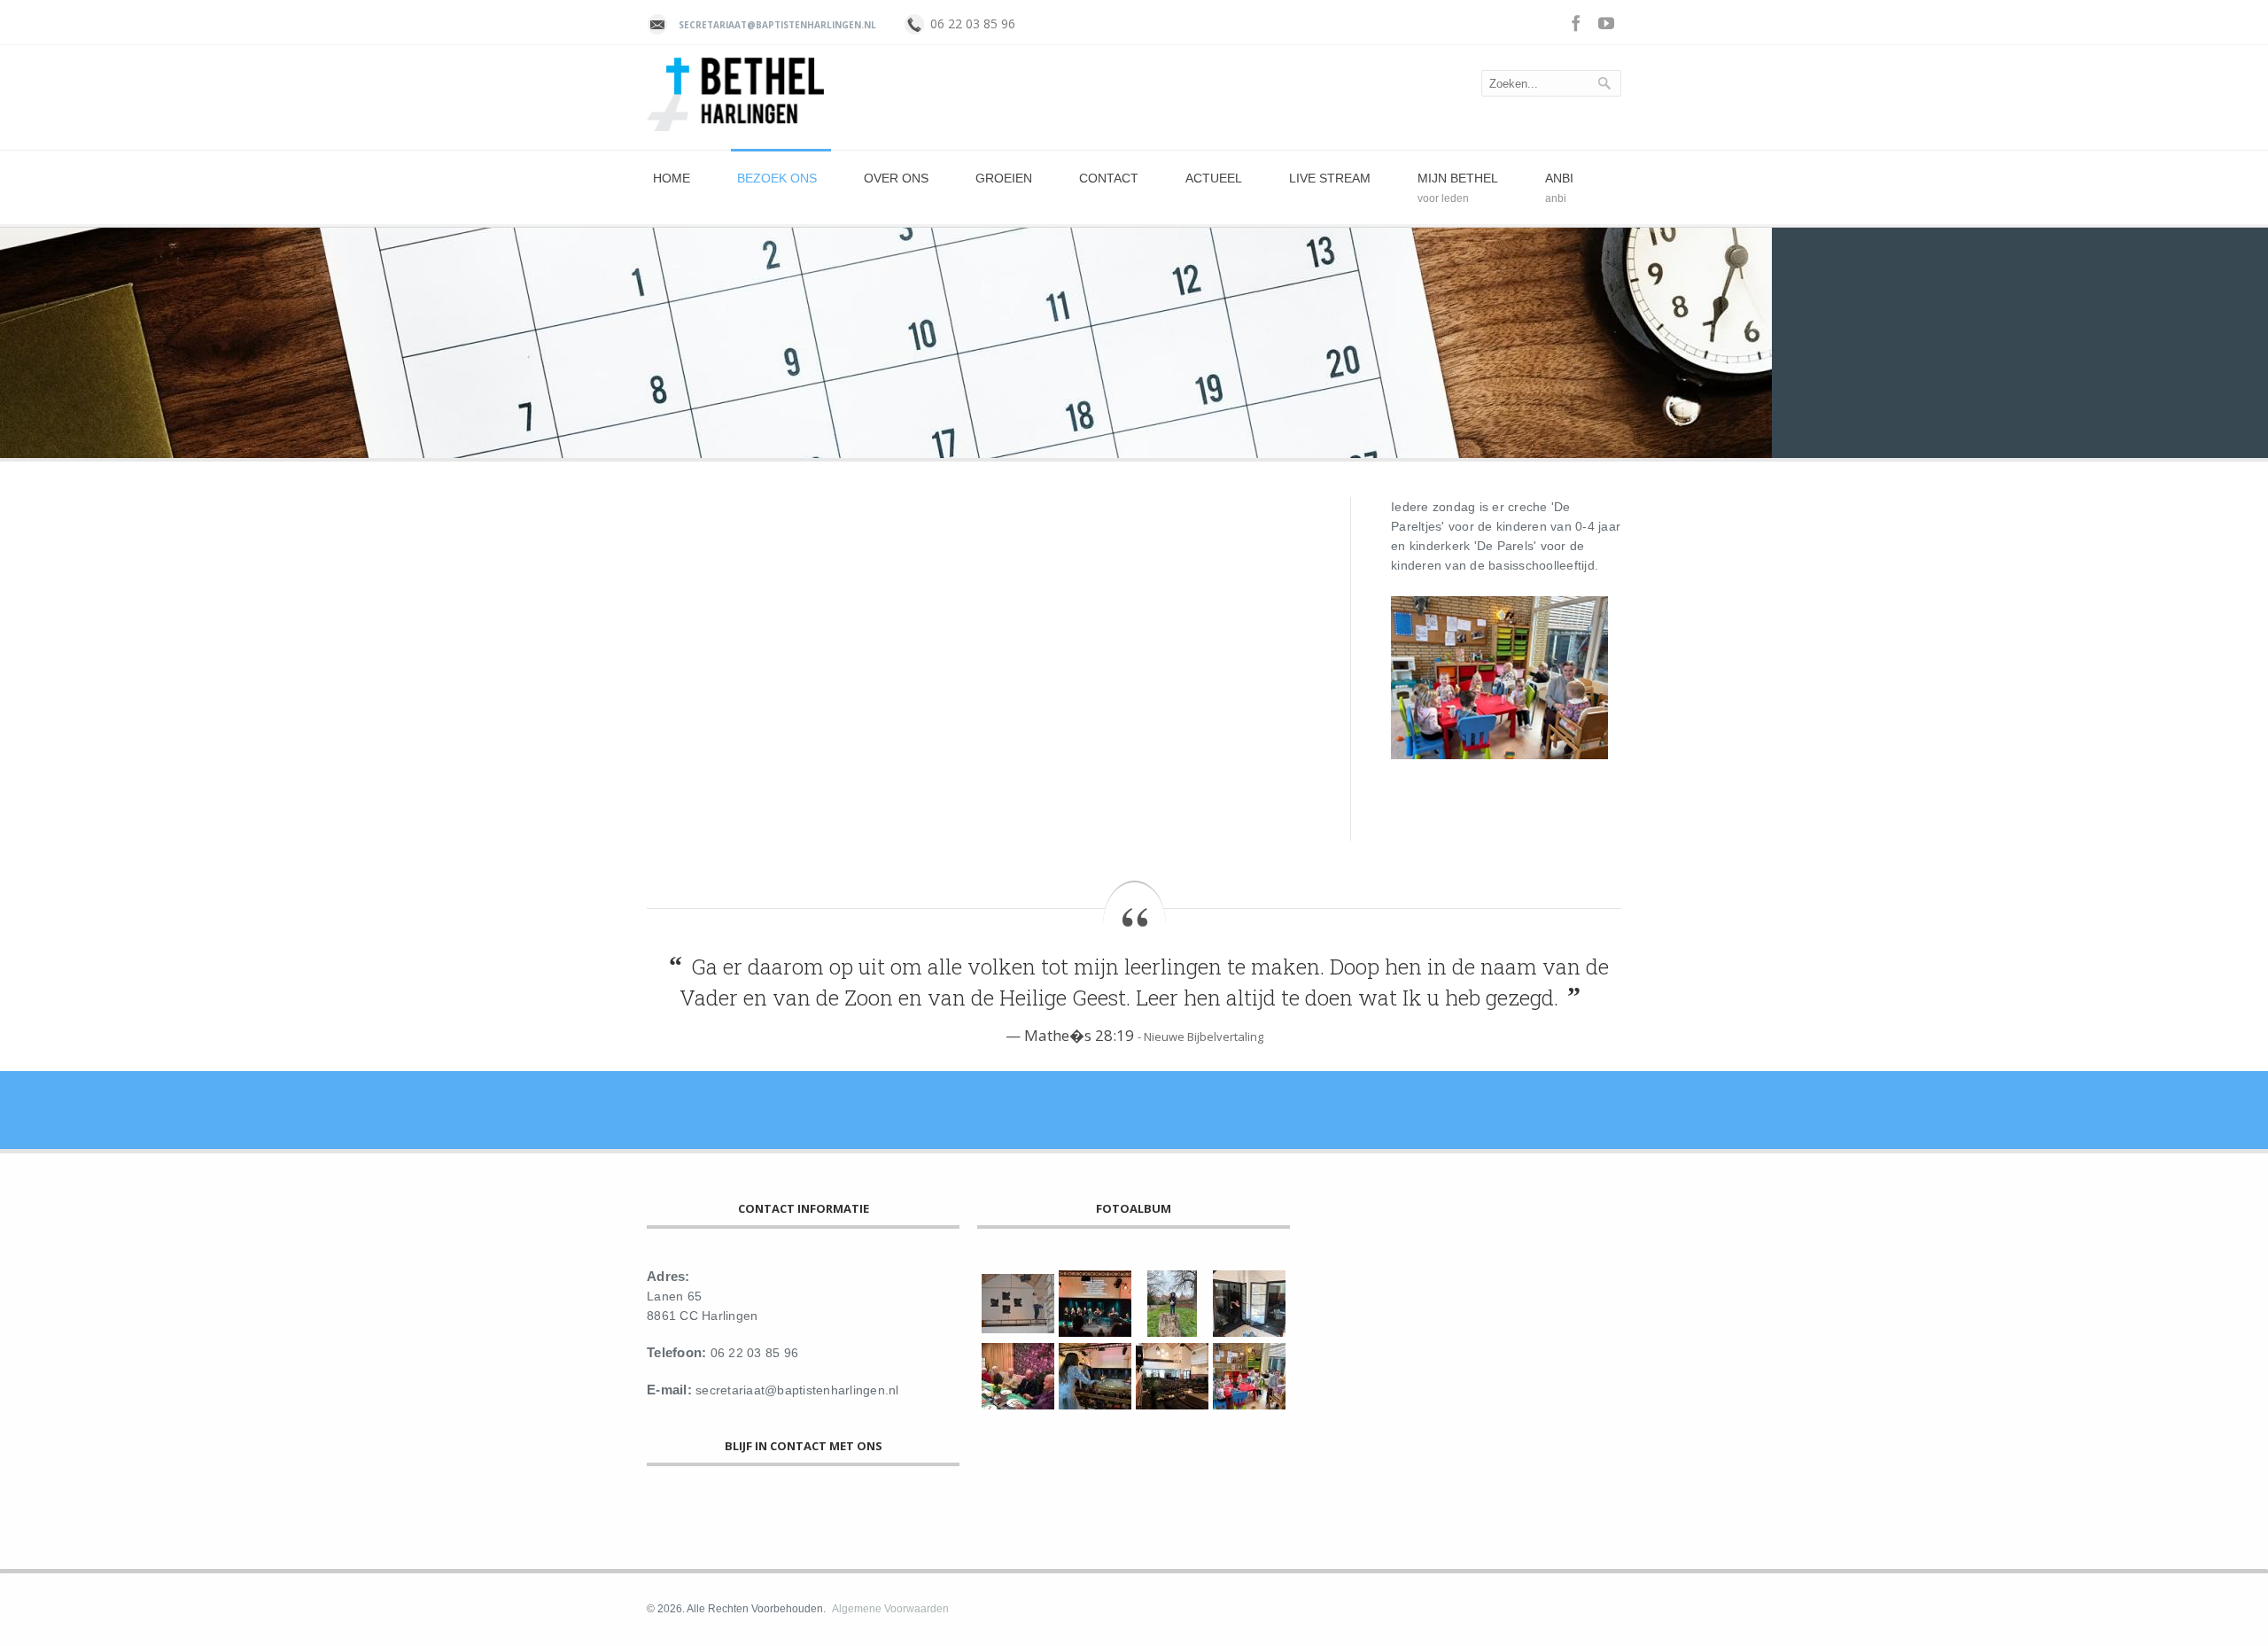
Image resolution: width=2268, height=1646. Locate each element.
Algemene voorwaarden (890, 1609)
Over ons (896, 178)
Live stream (1330, 178)
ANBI (1559, 178)
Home (672, 178)
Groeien (1004, 178)
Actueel (1214, 178)
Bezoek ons (777, 178)
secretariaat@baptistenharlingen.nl (777, 25)
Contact (1109, 178)
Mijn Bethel (1458, 178)
